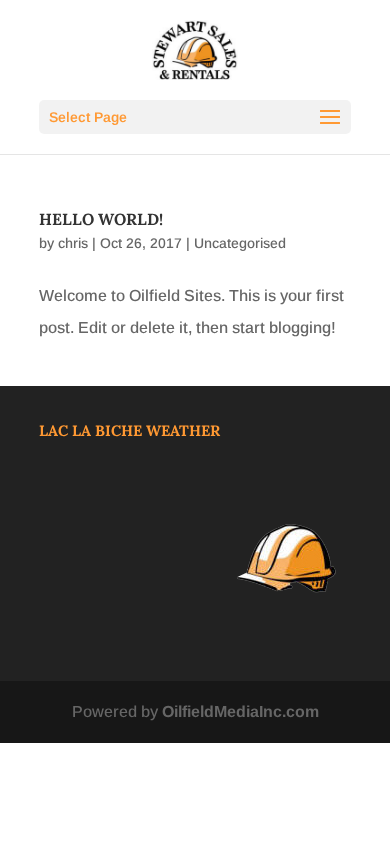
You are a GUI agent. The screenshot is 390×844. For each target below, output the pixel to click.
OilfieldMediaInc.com (240, 711)
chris (73, 243)
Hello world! (101, 219)
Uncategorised (240, 243)
